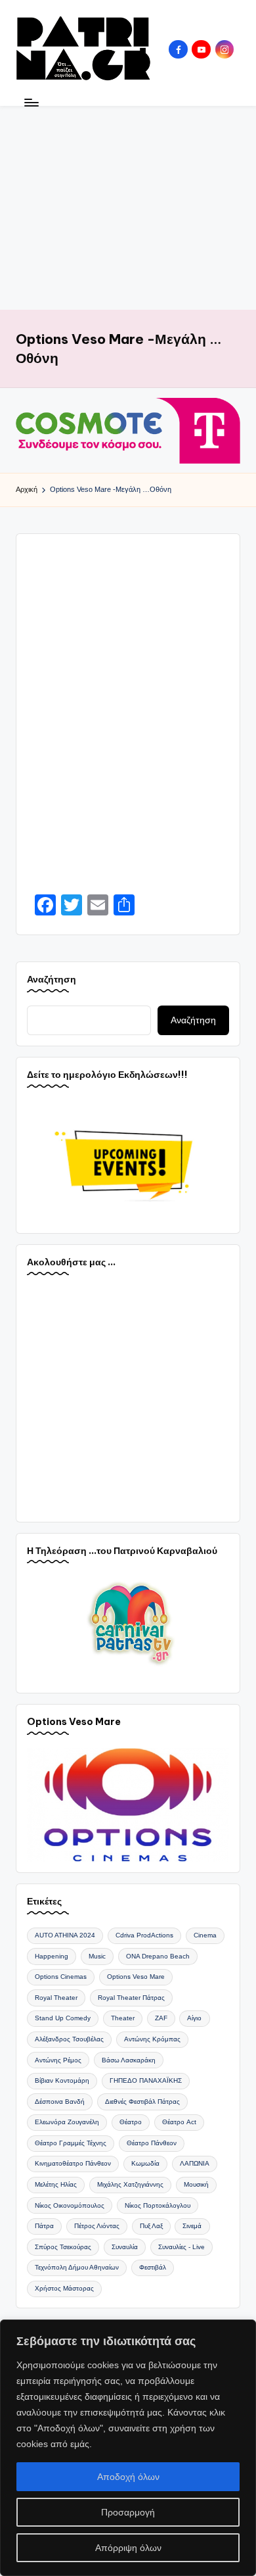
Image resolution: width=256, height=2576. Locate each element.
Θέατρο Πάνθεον (152, 2143)
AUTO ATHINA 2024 (65, 1935)
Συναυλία (125, 2247)
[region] (128, 2448)
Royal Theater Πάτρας (131, 1998)
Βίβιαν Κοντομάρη (62, 2080)
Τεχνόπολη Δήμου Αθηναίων (77, 2267)
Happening (52, 1956)
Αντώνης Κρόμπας (152, 2039)
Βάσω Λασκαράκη (129, 2060)
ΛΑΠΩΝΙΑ (195, 2163)
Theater (123, 2018)
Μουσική (196, 2184)
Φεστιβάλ (153, 2267)
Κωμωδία (145, 2163)
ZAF (161, 2018)
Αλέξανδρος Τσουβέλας (69, 2039)
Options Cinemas (61, 1977)
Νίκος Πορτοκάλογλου (158, 2205)
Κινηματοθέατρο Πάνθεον (73, 2163)
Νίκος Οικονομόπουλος (70, 2205)
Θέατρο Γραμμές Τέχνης (71, 2143)
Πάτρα (44, 2226)
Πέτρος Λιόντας (97, 2226)
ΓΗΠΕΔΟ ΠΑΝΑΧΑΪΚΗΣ (146, 2080)
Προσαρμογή (128, 2512)
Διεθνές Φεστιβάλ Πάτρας (142, 2102)
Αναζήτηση (52, 979)
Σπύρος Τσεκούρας (63, 2247)
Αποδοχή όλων (128, 2477)
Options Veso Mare (136, 1977)
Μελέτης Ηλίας (56, 2184)
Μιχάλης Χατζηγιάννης (130, 2184)
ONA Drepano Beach (158, 1956)
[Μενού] (31, 102)
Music (97, 1956)
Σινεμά (192, 2226)
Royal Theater (56, 1998)
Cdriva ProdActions (144, 1935)
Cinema (205, 1935)
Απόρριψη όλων (128, 2548)
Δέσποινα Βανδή (60, 2102)
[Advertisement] (128, 208)
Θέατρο (131, 2122)
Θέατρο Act (179, 2122)
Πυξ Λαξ (151, 2226)
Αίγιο (194, 2018)
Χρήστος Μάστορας (64, 2288)
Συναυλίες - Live (181, 2247)
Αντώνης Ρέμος (58, 2060)
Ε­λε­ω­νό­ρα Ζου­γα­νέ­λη (67, 2122)
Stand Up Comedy (63, 2018)
